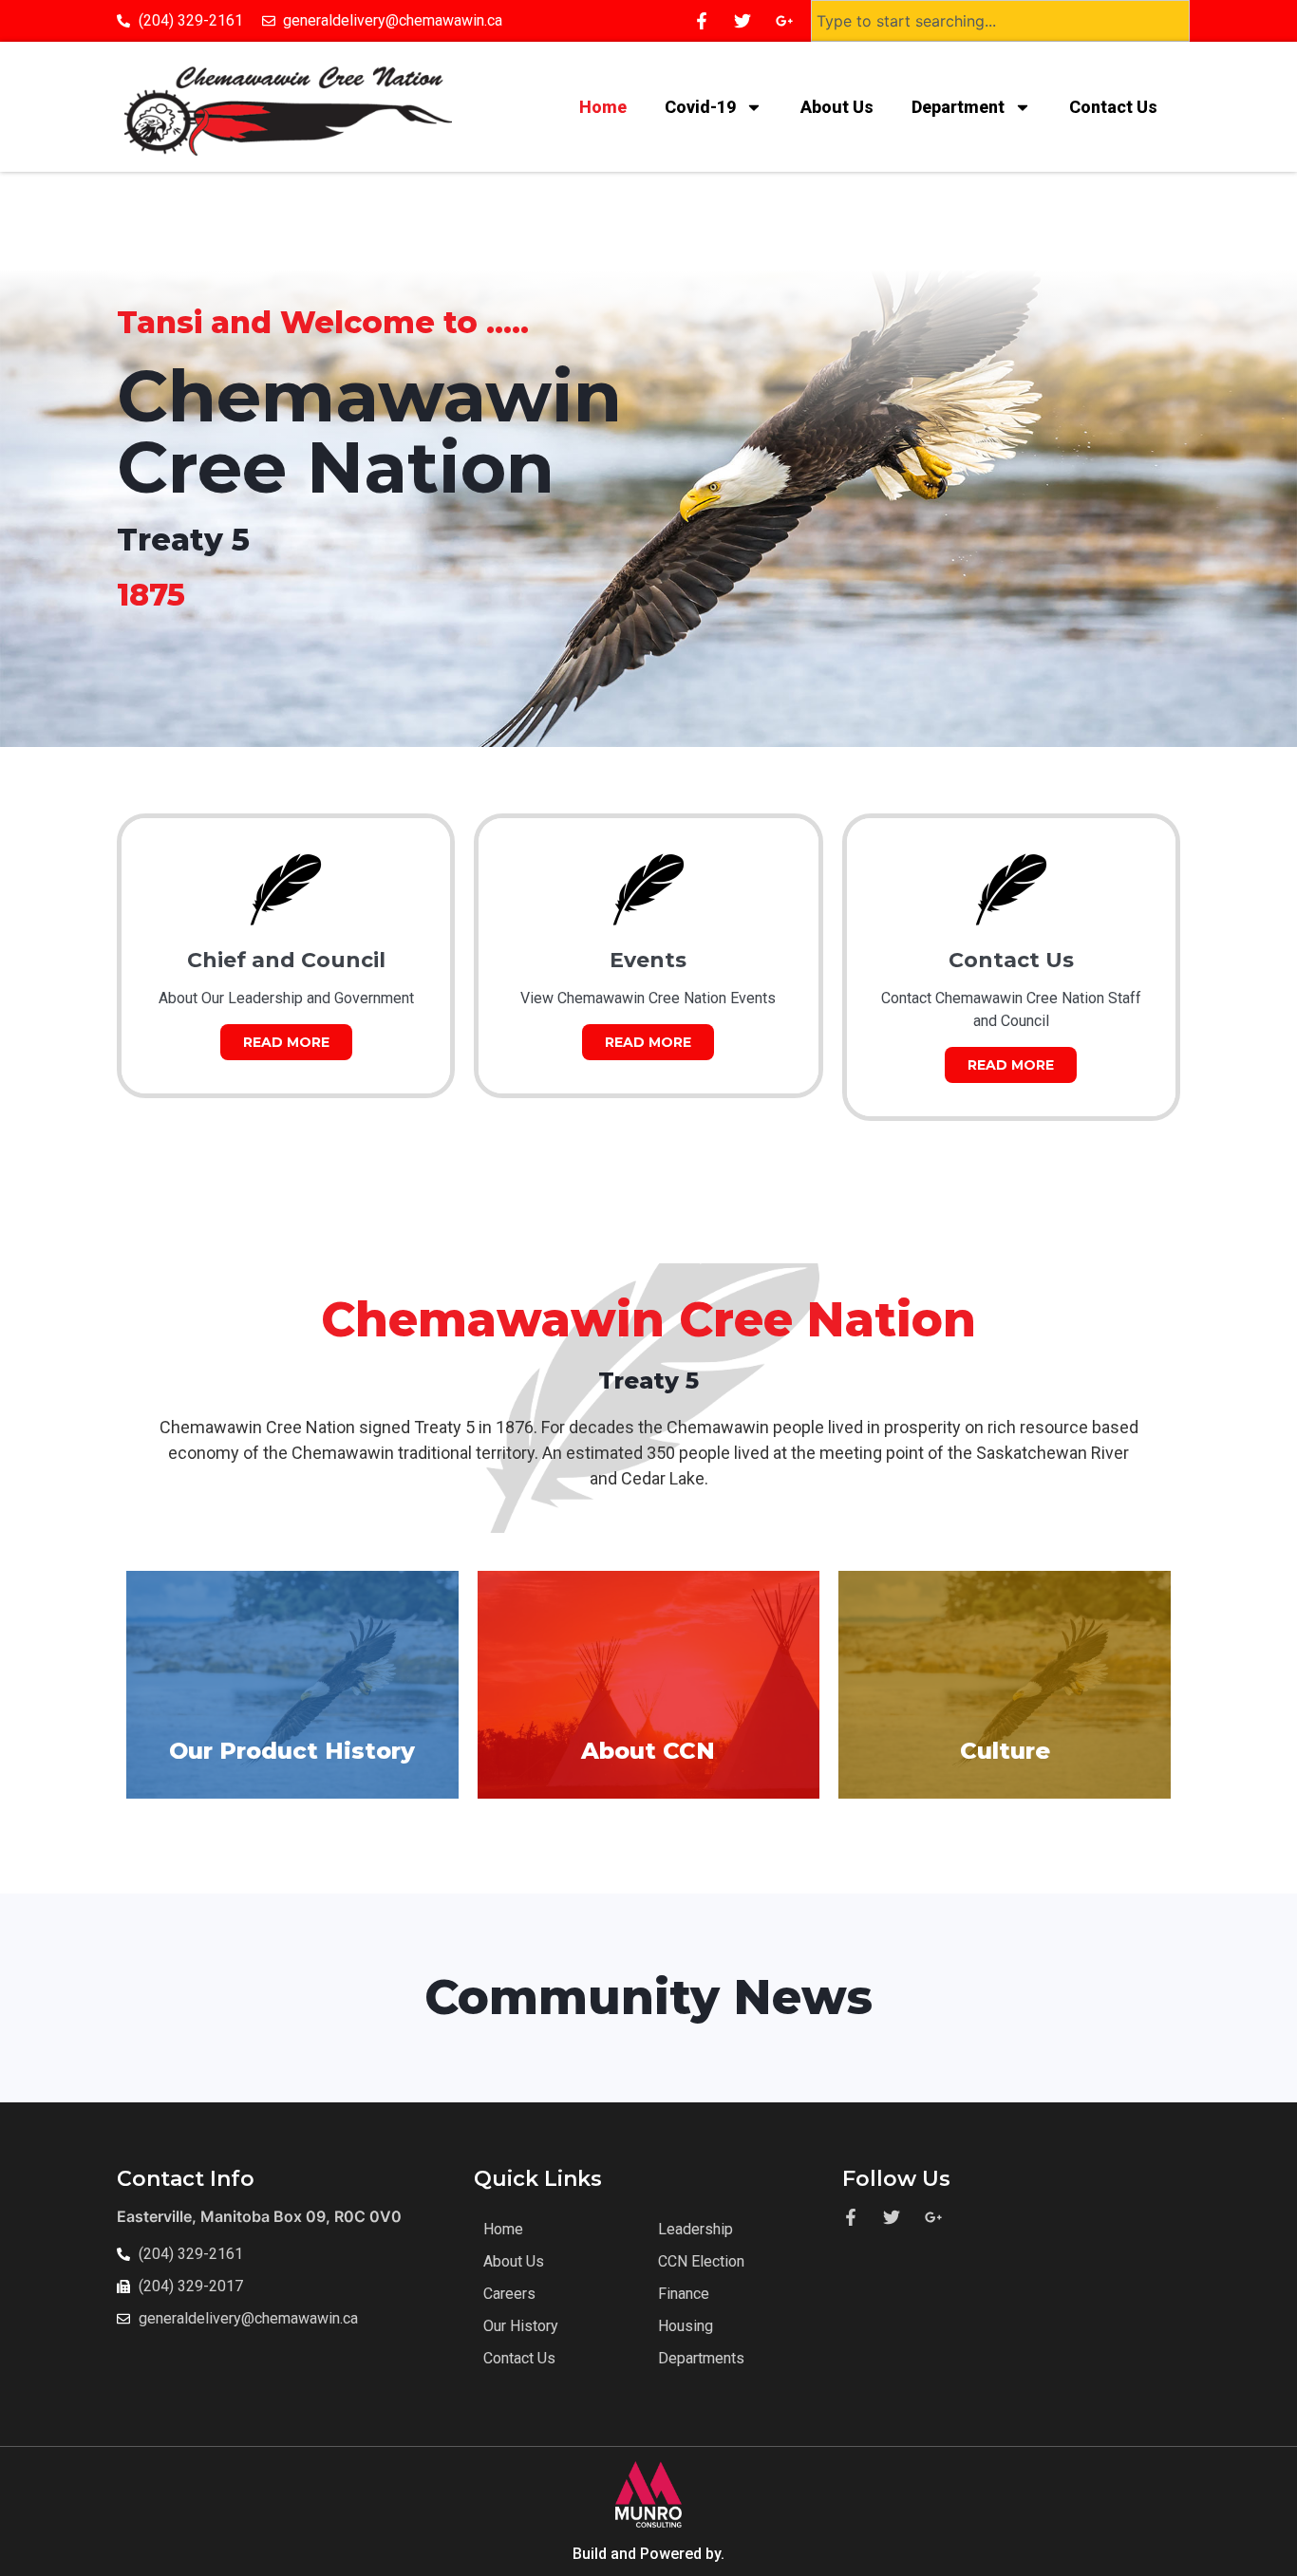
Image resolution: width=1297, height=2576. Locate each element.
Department (958, 107)
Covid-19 (700, 107)
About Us (837, 107)
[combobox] (1000, 21)
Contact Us (1115, 107)
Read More (286, 1042)
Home (603, 107)
